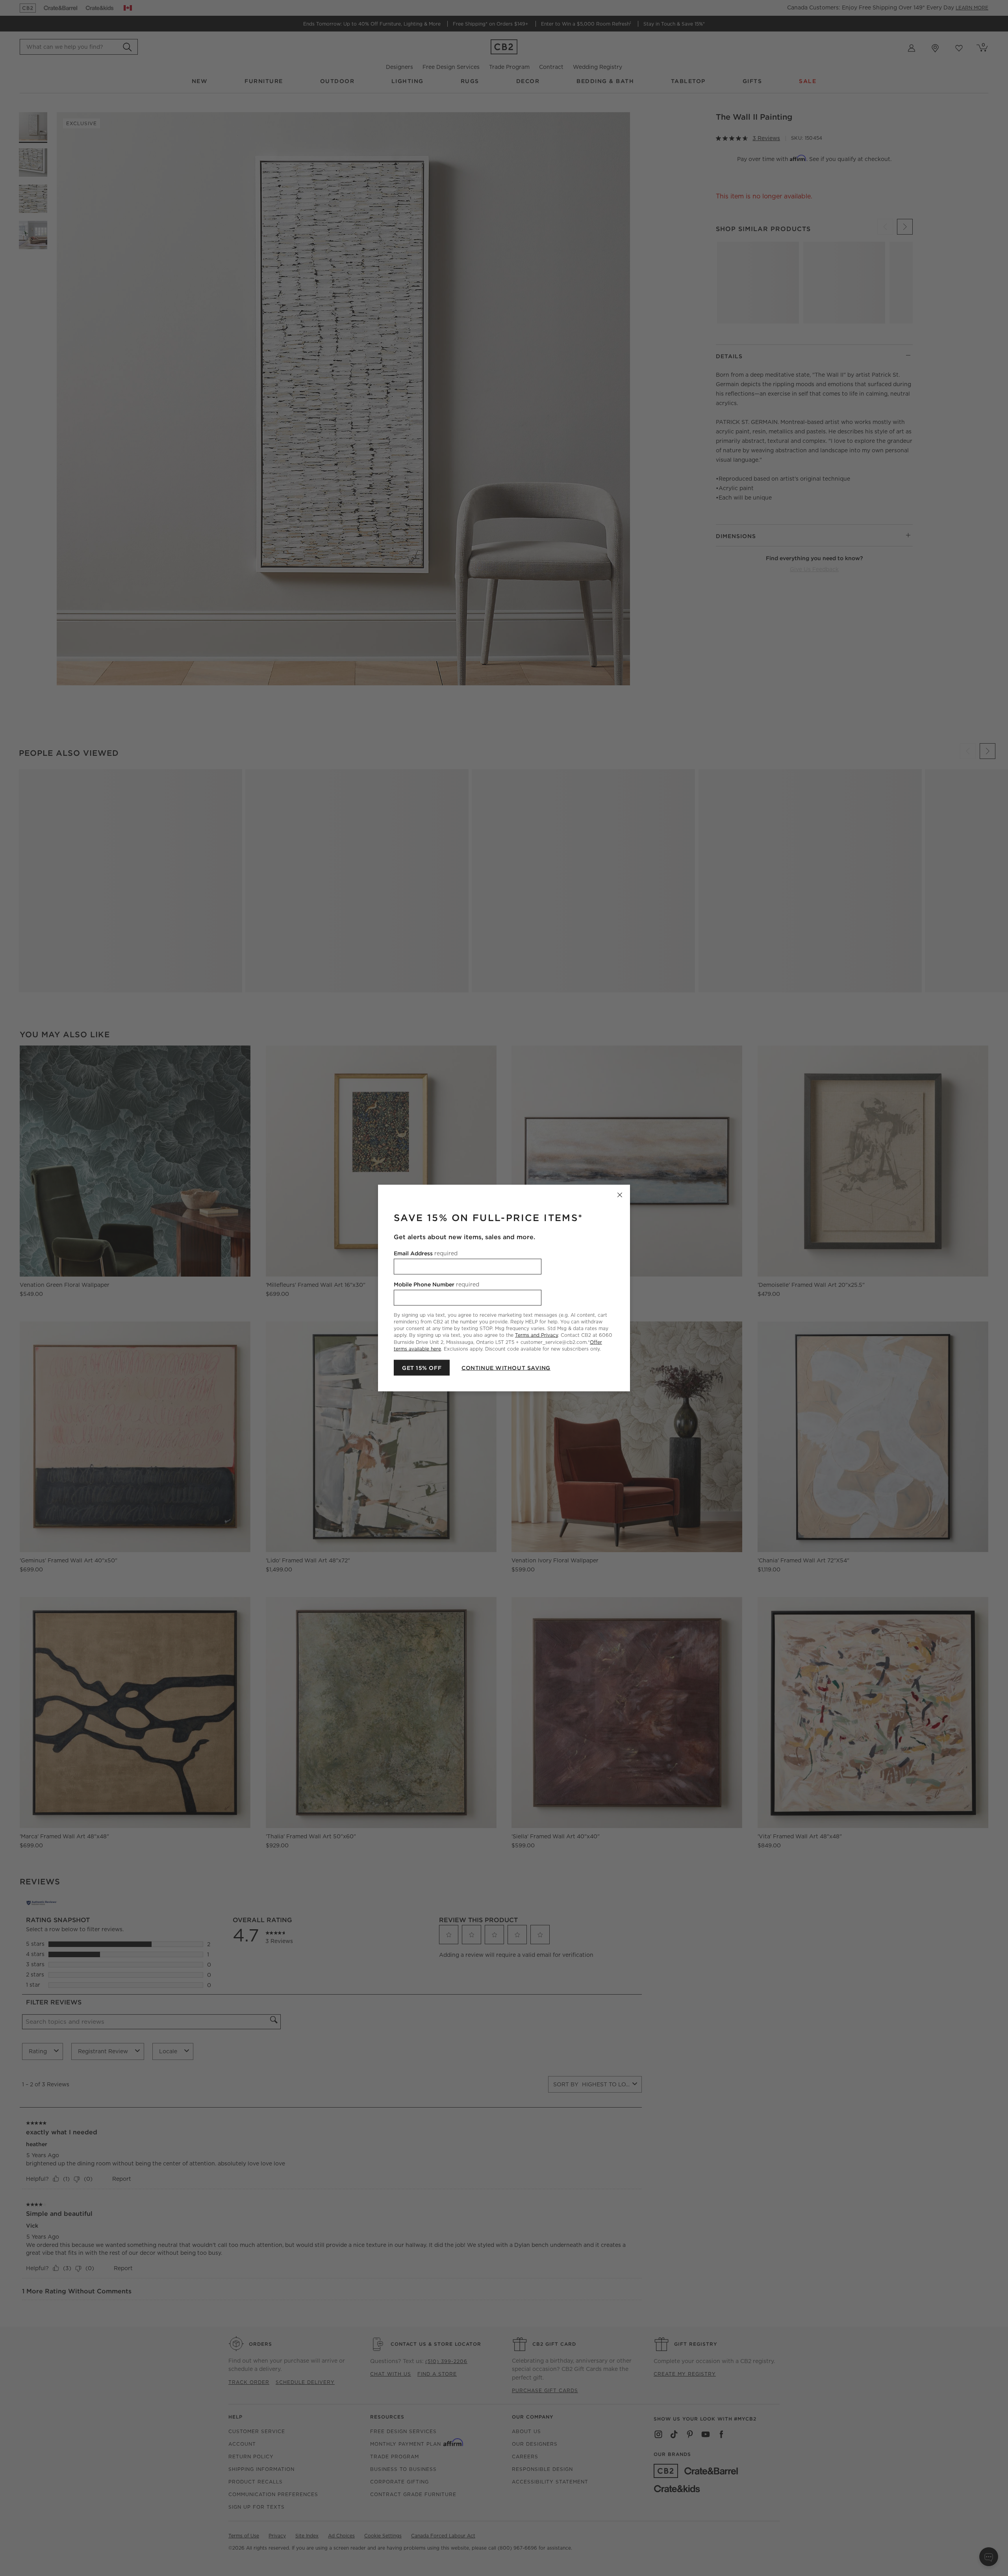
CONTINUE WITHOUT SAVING (506, 1368)
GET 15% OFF (422, 1368)
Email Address (426, 1253)
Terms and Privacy (536, 1335)
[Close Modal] (620, 1195)
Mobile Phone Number (436, 1284)
